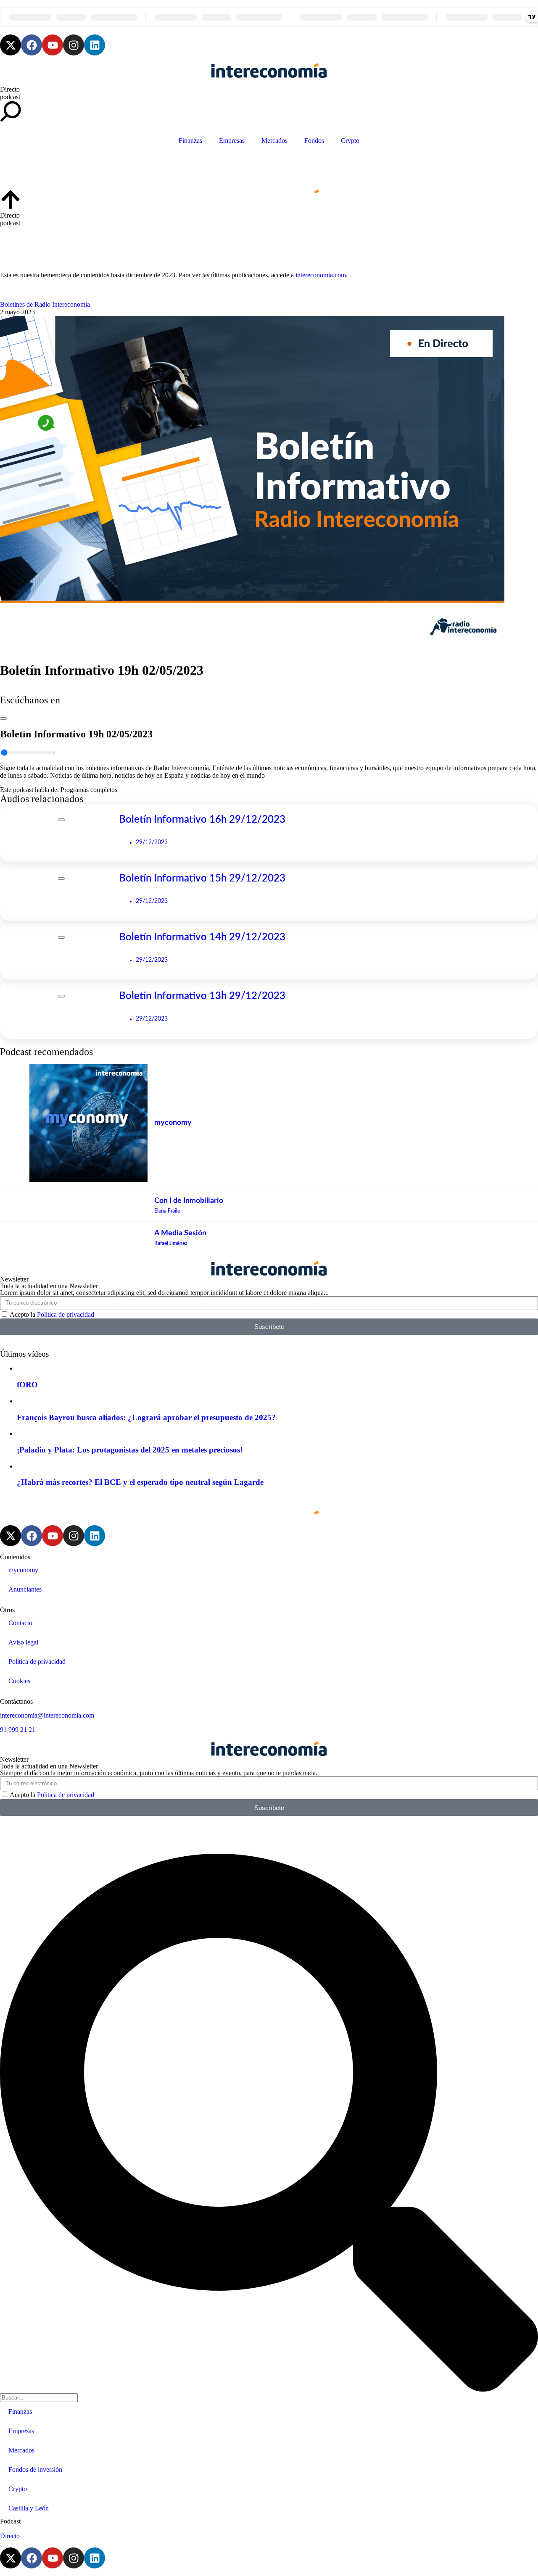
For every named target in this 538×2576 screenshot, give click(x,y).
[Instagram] (74, 45)
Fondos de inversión (35, 2469)
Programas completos (89, 790)
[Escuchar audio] (3, 716)
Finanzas (190, 141)
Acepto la (52, 1314)
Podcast (10, 2521)
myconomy (23, 1570)
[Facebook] (32, 45)
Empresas (232, 141)
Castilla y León (29, 2508)
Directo (10, 89)
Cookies (19, 1681)
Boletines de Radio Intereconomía (45, 304)
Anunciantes (25, 1589)
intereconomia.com (321, 275)
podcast (10, 97)
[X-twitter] (11, 45)
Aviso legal (23, 1642)
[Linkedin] (95, 45)
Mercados (274, 141)
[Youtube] (53, 45)
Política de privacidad (66, 1314)
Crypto (350, 141)
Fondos (314, 141)
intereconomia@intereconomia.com (47, 1715)
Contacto (20, 1623)
